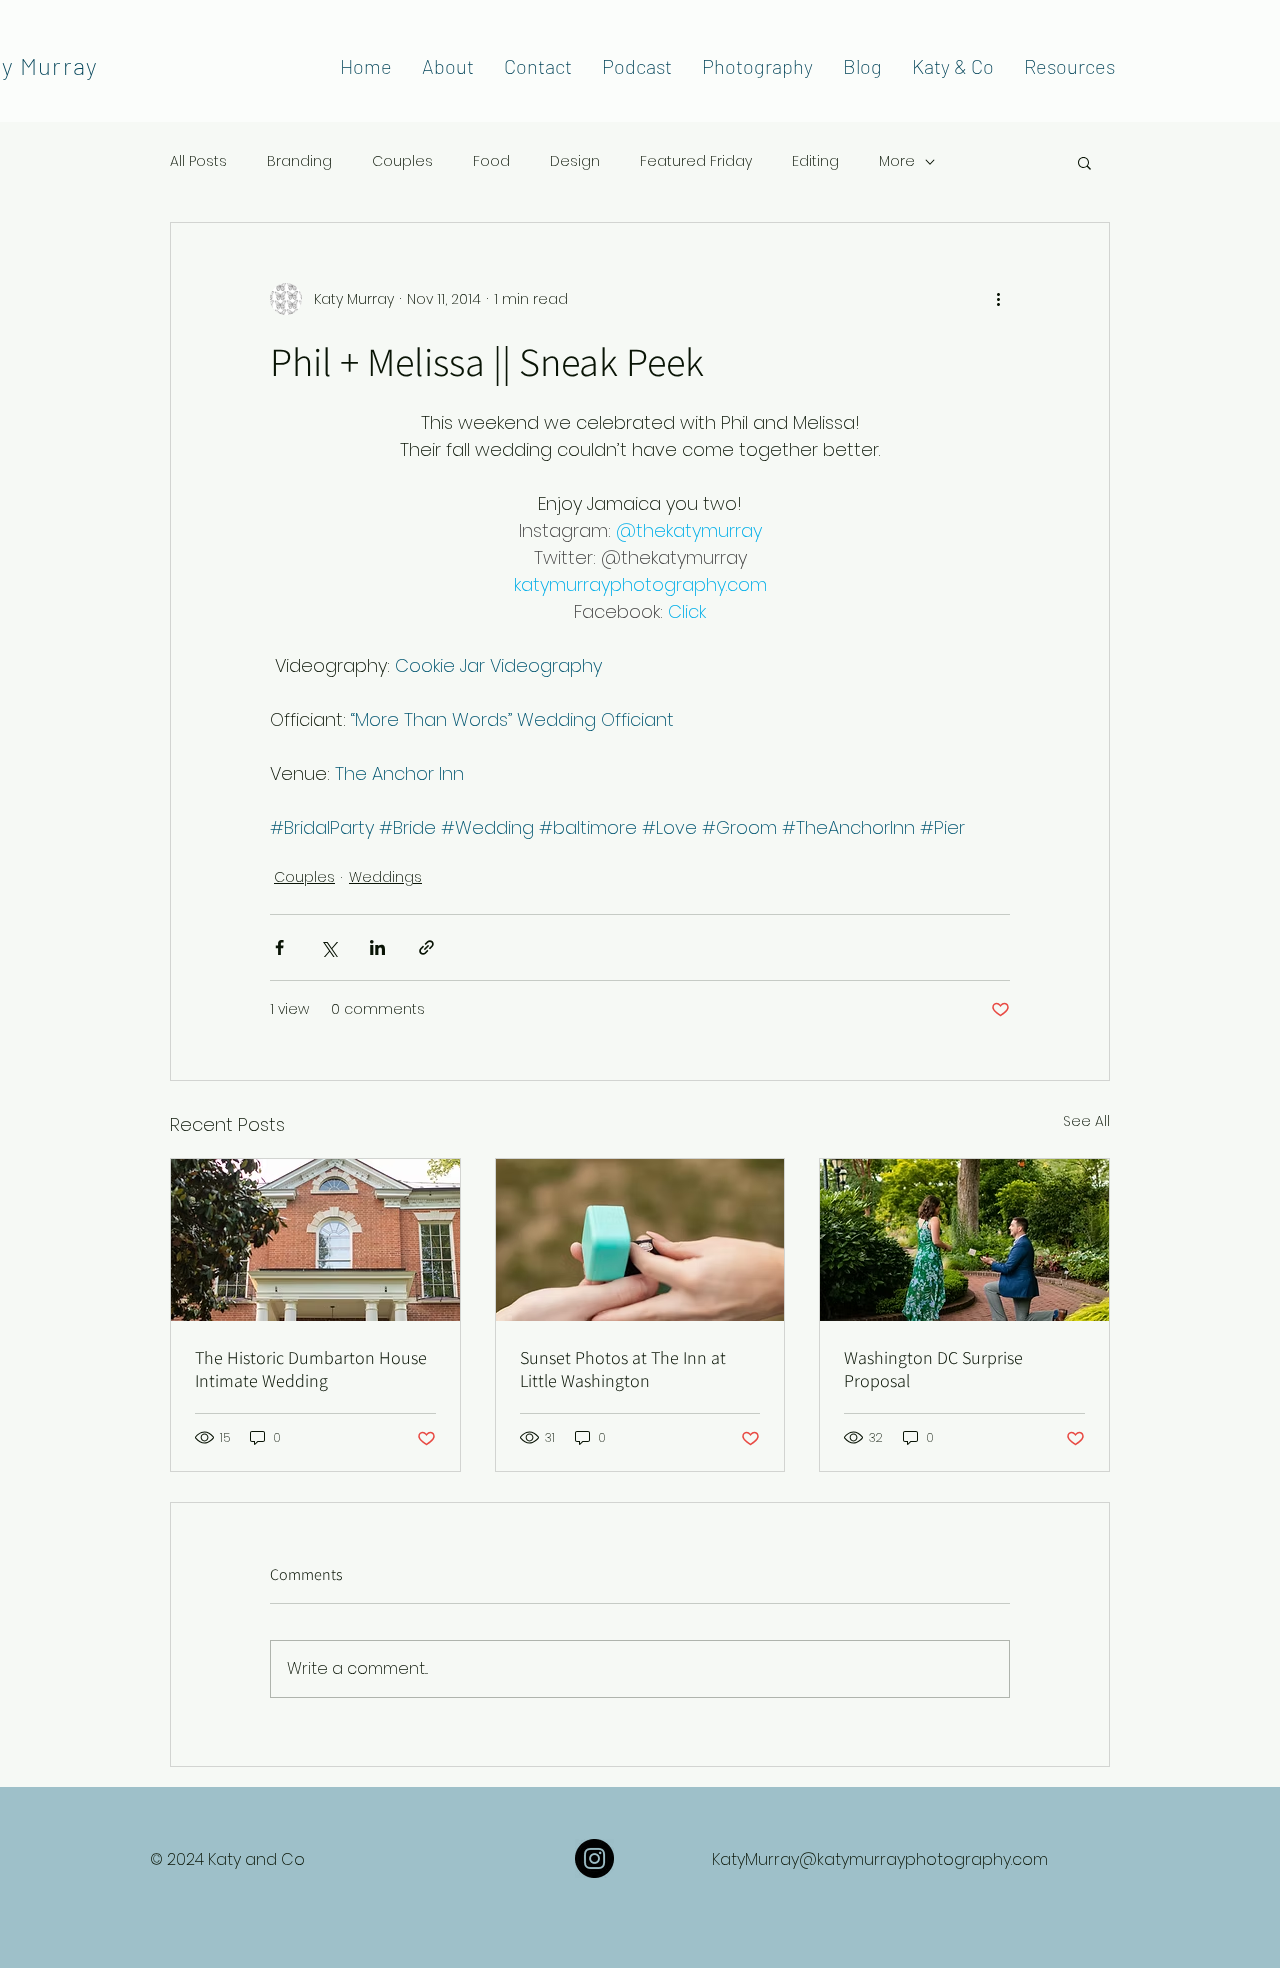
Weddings (385, 877)
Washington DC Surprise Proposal (933, 1369)
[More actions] (998, 299)
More (897, 161)
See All (1086, 1121)
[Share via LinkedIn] (377, 947)
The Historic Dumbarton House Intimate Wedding (311, 1369)
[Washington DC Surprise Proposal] (964, 1240)
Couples (402, 161)
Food (491, 161)
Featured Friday (696, 161)
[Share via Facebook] (279, 947)
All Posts (198, 161)
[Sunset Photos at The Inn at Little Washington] (640, 1240)
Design (575, 161)
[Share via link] (426, 947)
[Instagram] (594, 1858)
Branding (299, 161)
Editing (815, 161)
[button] (1084, 162)
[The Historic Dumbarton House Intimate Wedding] (315, 1240)
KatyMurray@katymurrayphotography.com (880, 1859)
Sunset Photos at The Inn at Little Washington (623, 1369)
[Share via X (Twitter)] (328, 947)
